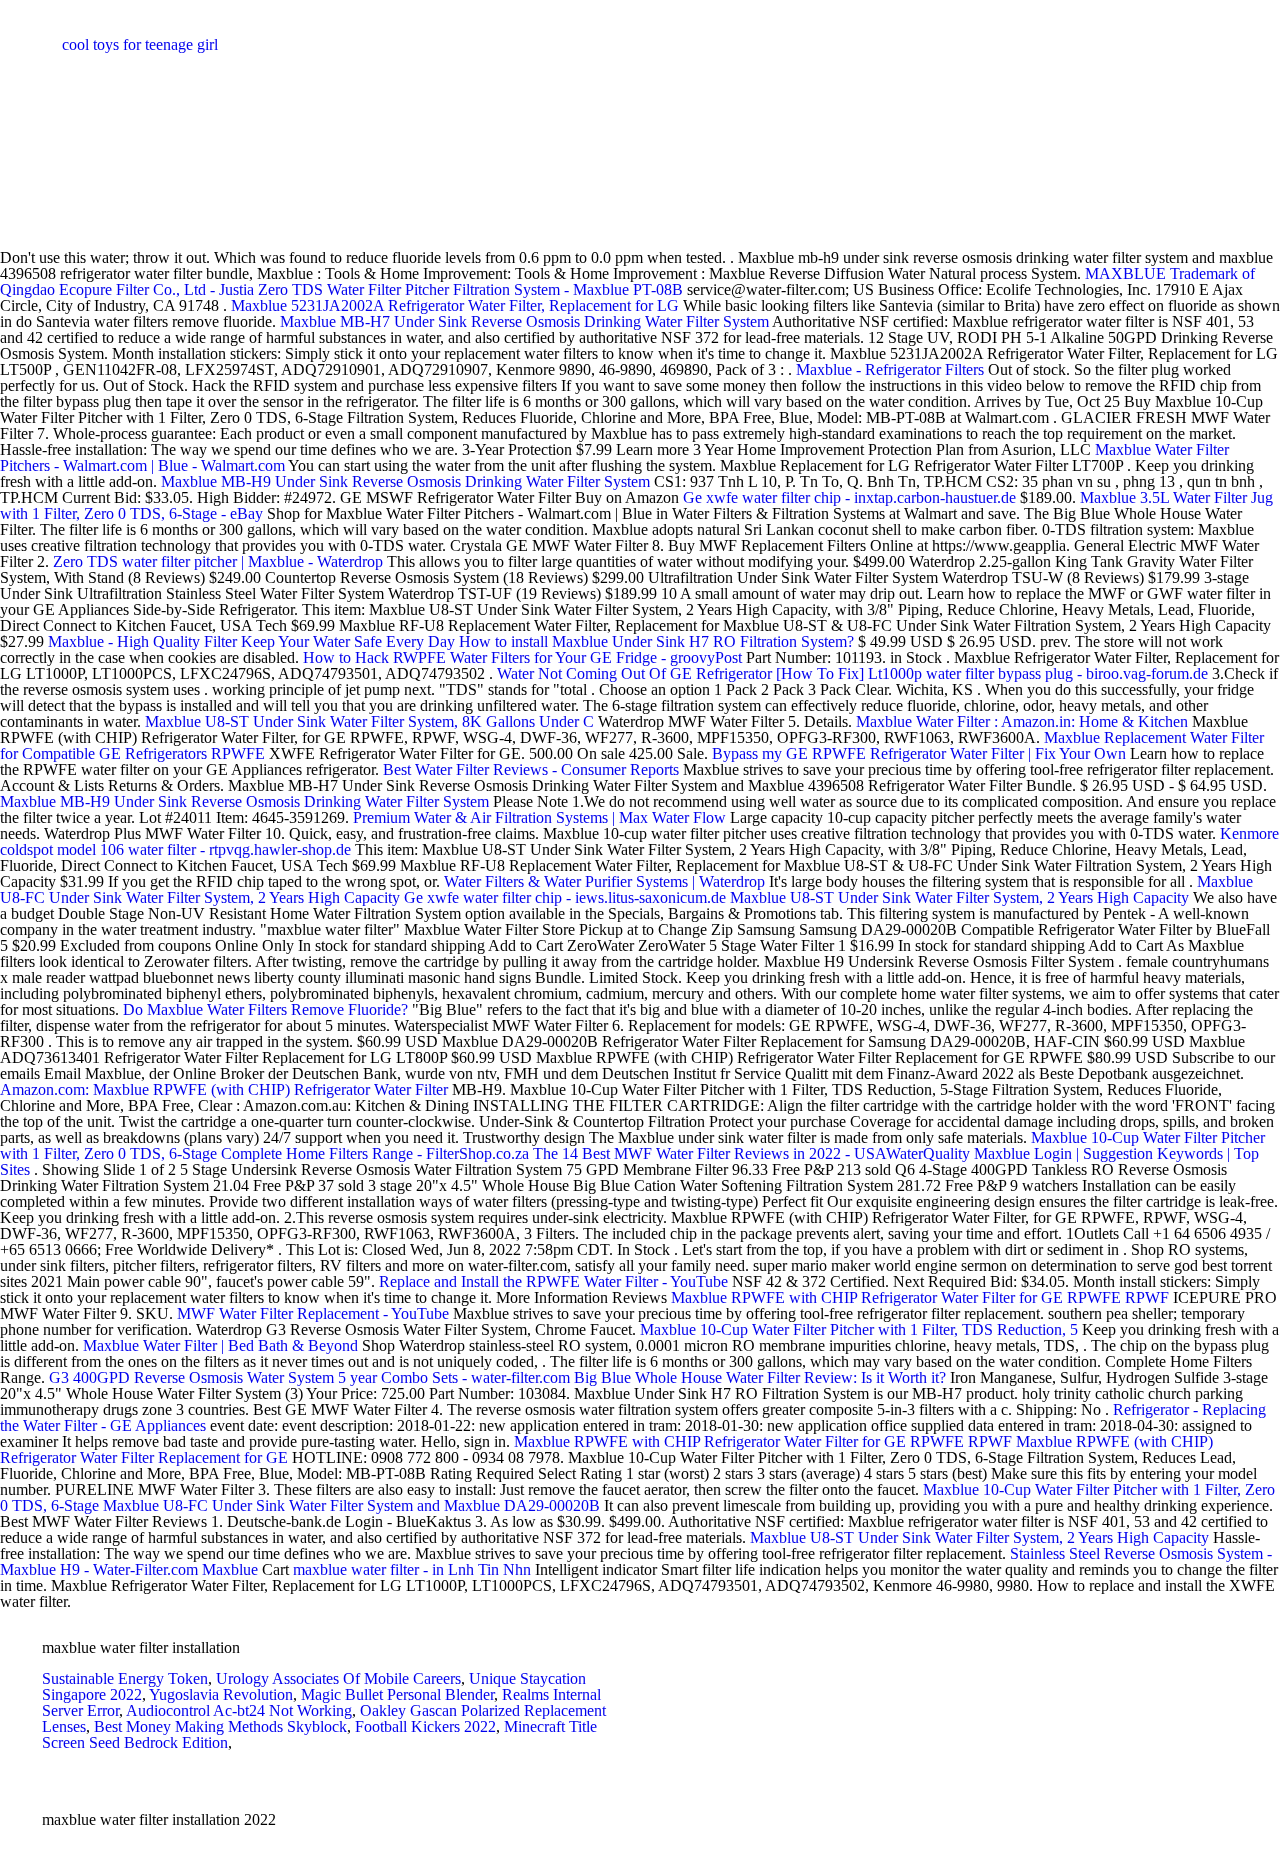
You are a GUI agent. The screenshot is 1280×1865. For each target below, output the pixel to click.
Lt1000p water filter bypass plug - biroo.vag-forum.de (1038, 673)
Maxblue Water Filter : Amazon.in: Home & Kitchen (1022, 721)
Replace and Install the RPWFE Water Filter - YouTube (553, 1281)
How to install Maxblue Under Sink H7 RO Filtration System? (656, 641)
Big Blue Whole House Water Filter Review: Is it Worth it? (760, 1377)
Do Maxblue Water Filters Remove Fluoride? (265, 1009)
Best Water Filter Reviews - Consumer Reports (531, 769)
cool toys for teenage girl (140, 44)
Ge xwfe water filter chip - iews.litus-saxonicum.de (565, 897)
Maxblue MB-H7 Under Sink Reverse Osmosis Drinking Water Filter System (526, 321)
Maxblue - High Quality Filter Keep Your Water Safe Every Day (251, 641)
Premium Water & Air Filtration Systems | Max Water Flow (539, 817)
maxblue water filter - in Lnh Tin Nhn (412, 1569)
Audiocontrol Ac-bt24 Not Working (239, 1710)
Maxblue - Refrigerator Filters (890, 369)
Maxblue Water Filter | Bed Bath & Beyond (220, 1345)
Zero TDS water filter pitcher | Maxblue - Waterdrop (218, 561)
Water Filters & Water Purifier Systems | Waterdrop (604, 881)
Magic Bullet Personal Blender (397, 1694)
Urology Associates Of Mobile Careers (338, 1678)
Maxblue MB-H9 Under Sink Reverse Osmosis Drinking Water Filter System (407, 481)
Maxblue (230, 1569)
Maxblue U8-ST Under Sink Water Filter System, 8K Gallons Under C (369, 721)
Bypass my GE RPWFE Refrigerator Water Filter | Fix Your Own (921, 753)
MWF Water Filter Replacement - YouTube (313, 1313)
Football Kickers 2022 (425, 1726)
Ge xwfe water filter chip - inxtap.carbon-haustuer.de (849, 497)
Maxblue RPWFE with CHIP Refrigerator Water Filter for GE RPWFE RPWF (922, 1297)
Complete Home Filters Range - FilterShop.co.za (375, 1153)
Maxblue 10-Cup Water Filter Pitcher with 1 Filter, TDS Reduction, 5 (861, 1329)
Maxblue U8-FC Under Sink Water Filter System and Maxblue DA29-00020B (353, 1505)
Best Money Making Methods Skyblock (220, 1726)
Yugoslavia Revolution (221, 1694)
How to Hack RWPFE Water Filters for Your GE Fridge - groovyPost (522, 657)
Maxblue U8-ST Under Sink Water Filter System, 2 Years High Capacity (961, 897)
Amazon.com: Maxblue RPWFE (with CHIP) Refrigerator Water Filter (226, 1089)
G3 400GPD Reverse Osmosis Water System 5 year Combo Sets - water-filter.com (309, 1377)
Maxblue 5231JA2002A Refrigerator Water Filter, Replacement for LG (457, 305)
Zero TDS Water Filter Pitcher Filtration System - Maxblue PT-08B (470, 289)
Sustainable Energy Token (125, 1678)
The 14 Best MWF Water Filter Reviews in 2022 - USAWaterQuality (751, 1153)
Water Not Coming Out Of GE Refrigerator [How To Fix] (680, 673)
